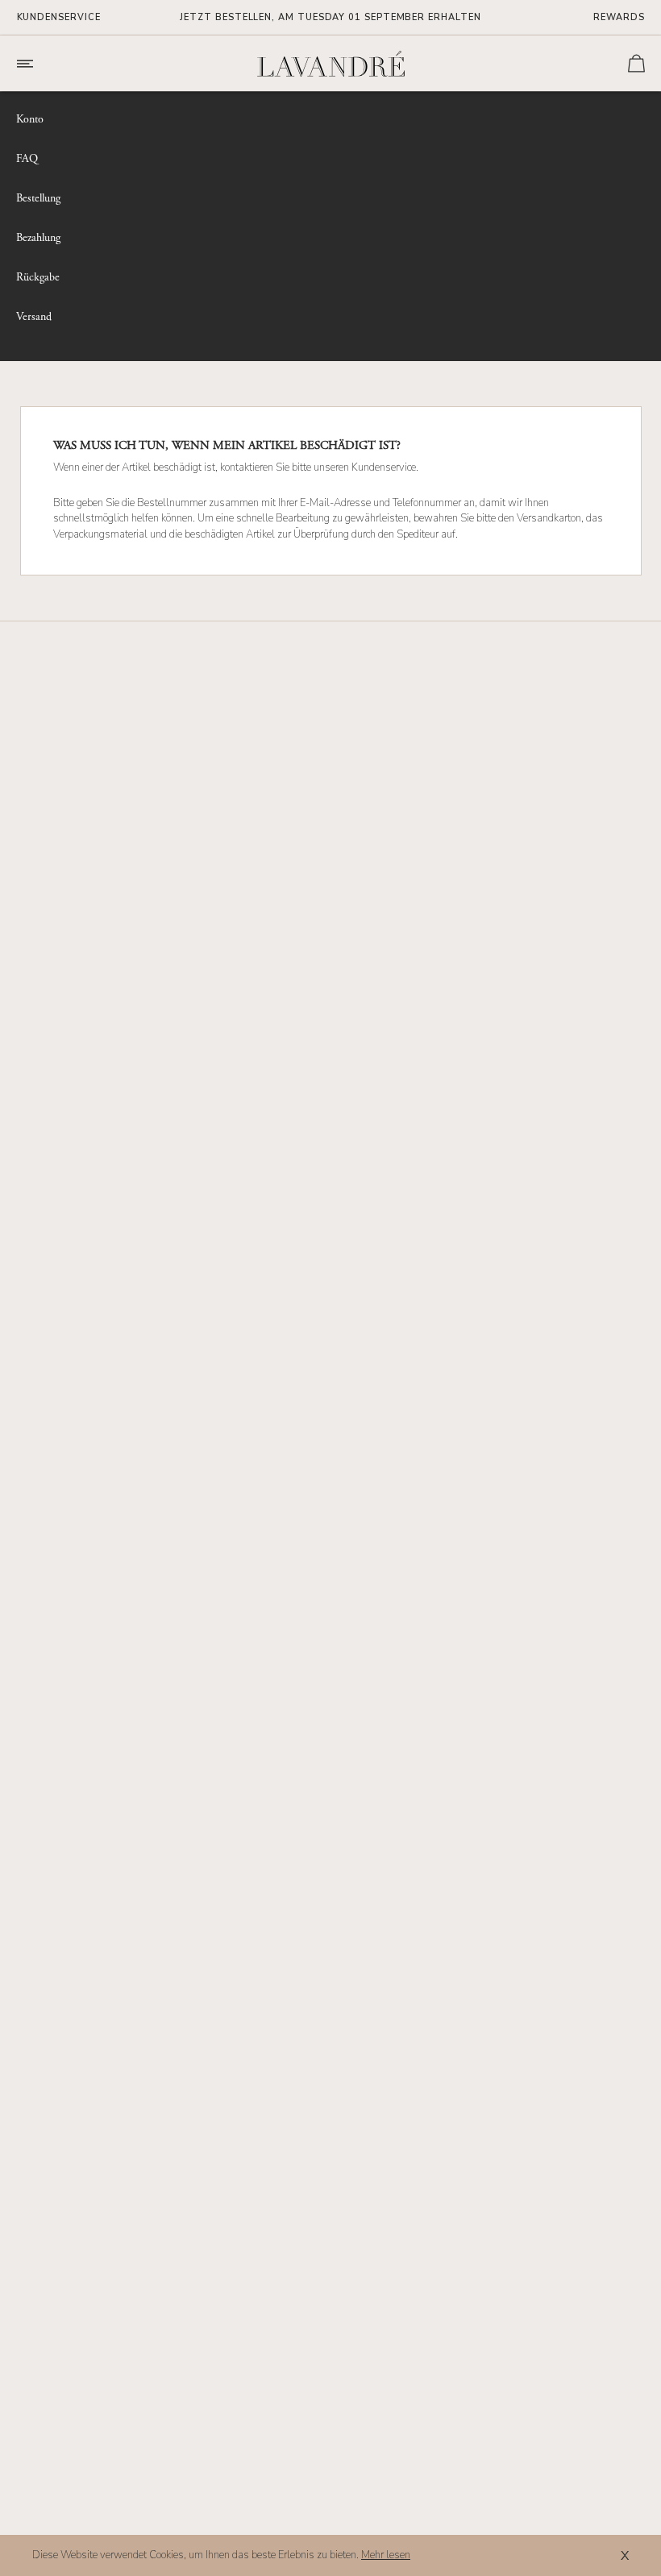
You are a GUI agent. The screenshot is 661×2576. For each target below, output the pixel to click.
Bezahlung (38, 238)
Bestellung (38, 199)
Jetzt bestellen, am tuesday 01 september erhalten (330, 17)
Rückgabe (38, 278)
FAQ (27, 159)
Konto (30, 120)
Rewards (619, 17)
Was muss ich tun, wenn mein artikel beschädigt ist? (227, 446)
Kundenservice (59, 17)
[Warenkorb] (636, 63)
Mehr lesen (386, 2555)
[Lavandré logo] (330, 64)
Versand (34, 317)
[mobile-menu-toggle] (48, 64)
